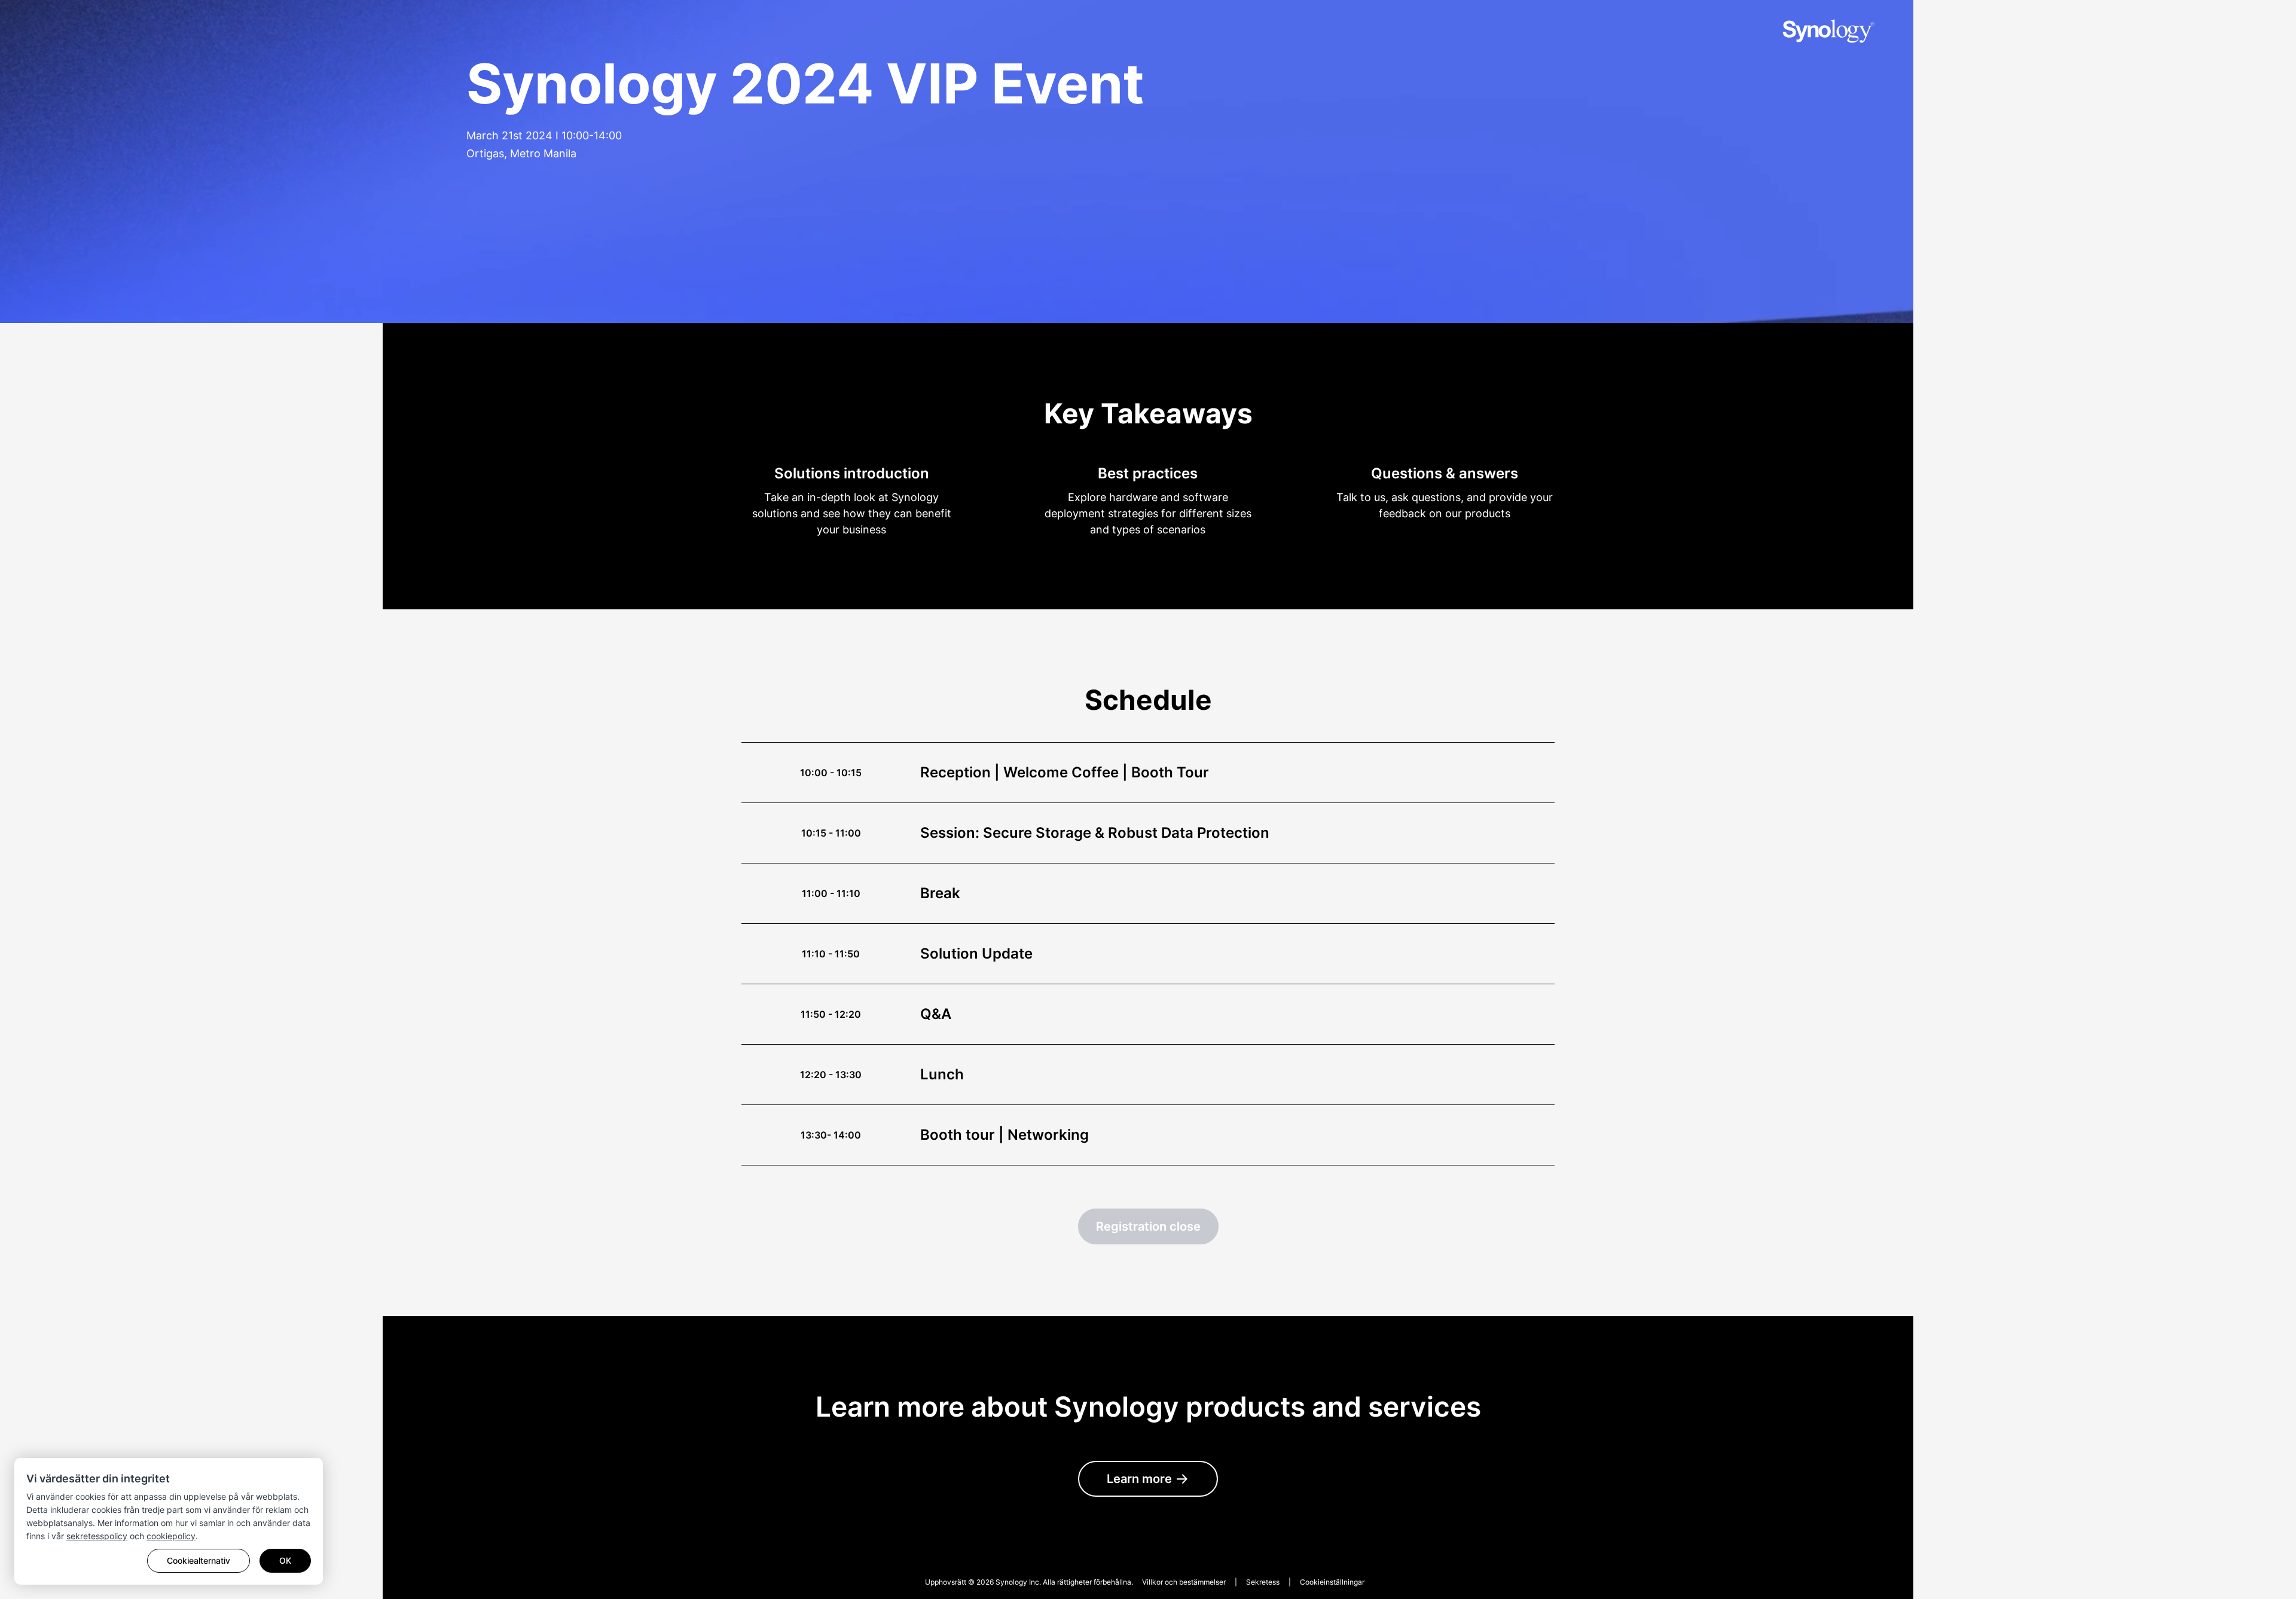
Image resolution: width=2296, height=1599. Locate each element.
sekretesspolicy (97, 1536)
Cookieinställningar (1332, 1582)
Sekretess (1263, 1582)
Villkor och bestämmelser (1184, 1582)
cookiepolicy (171, 1536)
